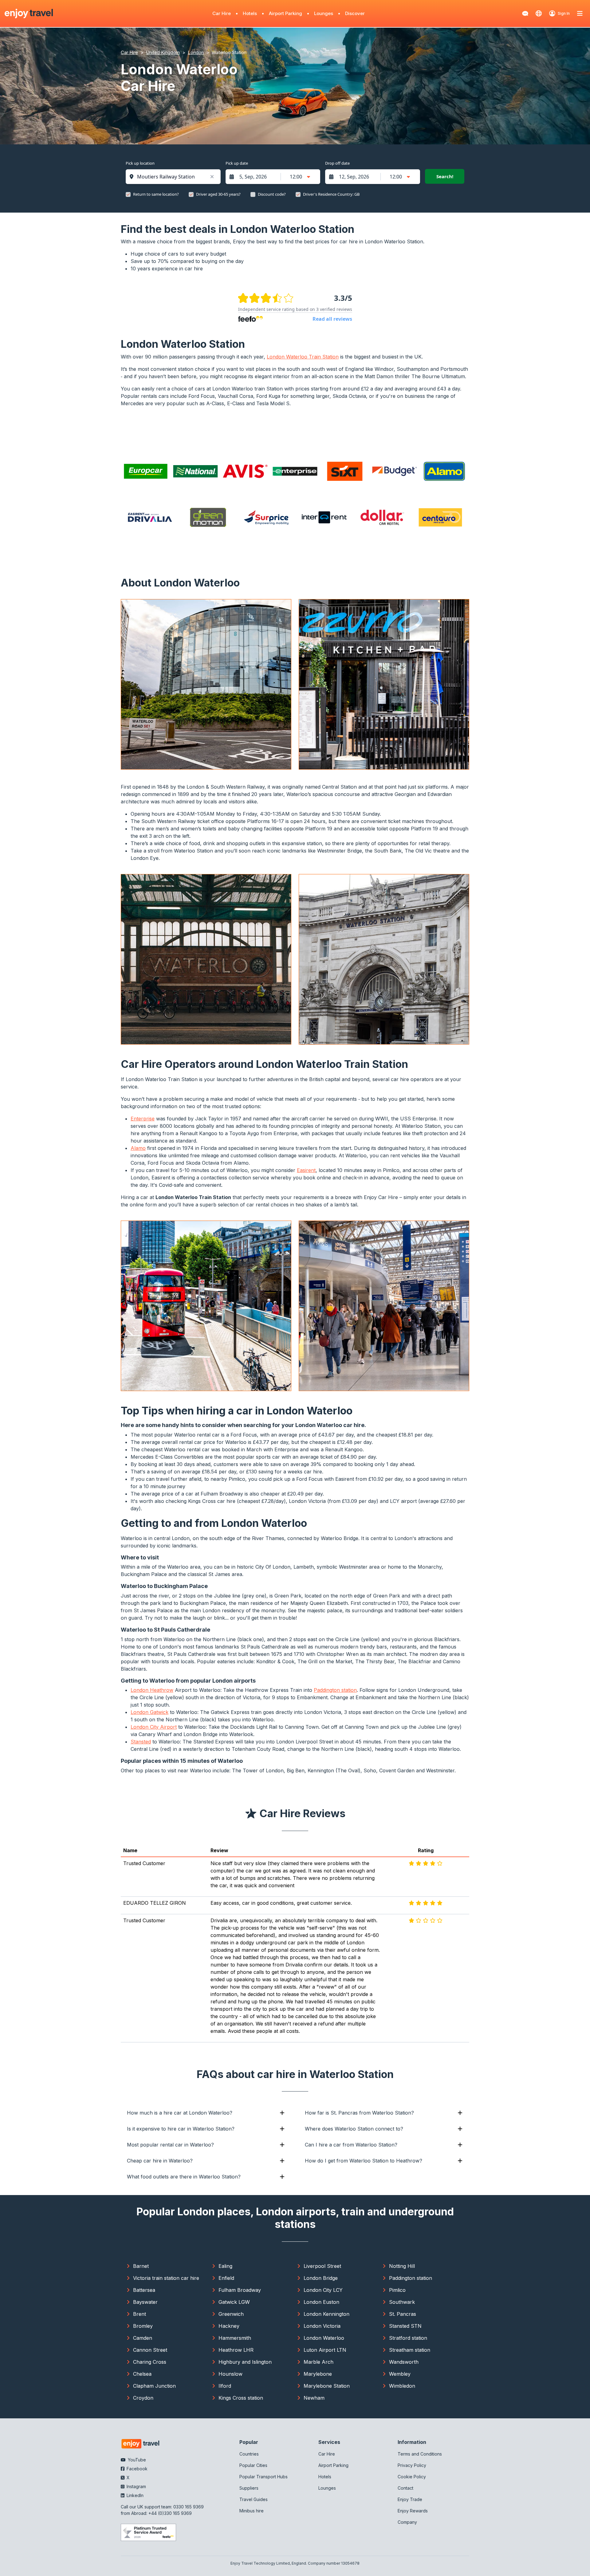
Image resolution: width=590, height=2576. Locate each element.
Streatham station (410, 2350)
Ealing (225, 2266)
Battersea (144, 2290)
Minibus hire (252, 2511)
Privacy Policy (412, 2465)
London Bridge (321, 2278)
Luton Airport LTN (325, 2350)
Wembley (400, 2374)
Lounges (324, 13)
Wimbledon (402, 2386)
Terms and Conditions (420, 2454)
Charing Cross (150, 2362)
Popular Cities (253, 2465)
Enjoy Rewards (413, 2511)
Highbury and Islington (245, 2362)
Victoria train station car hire (166, 2278)
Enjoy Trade (410, 2499)
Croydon (143, 2398)
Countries (249, 2454)
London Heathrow (152, 1690)
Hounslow (230, 2374)
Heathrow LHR (236, 2350)
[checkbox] (128, 194)
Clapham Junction (154, 2386)
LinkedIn (134, 2495)
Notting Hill (402, 2266)
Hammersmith (235, 2338)
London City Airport (154, 1727)
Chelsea (142, 2374)
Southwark (402, 2302)
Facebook (136, 2469)
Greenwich (231, 2314)
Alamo (138, 1148)
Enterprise (143, 1119)
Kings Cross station (241, 2398)
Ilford (225, 2386)
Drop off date (337, 163)
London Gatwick (149, 1712)
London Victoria (322, 2326)
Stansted (141, 1742)
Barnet (141, 2266)
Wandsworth (404, 2362)
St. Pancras (403, 2314)
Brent (140, 2314)
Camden (143, 2338)
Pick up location (140, 163)
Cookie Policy (412, 2477)
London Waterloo (324, 2338)
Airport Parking (285, 13)
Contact (405, 2488)
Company (407, 2522)
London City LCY (323, 2290)
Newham (314, 2398)
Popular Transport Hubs (264, 2477)
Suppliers (249, 2488)
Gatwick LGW (234, 2302)
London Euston (321, 2302)
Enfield (226, 2278)
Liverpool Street (322, 2266)
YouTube (136, 2460)
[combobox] (176, 177)
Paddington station (335, 1690)
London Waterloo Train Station (303, 357)
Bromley (143, 2326)
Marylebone (318, 2374)
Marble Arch (319, 2362)
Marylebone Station (327, 2386)
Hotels (250, 13)
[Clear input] (212, 177)
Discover (355, 13)
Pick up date (237, 163)
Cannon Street (150, 2350)
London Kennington (326, 2314)
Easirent (306, 1170)
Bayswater (145, 2302)
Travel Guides (254, 2499)
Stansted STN (405, 2326)
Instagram (136, 2486)
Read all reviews (332, 319)
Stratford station (408, 2338)
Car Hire (222, 13)
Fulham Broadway (240, 2290)
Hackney (229, 2326)
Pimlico (397, 2290)
